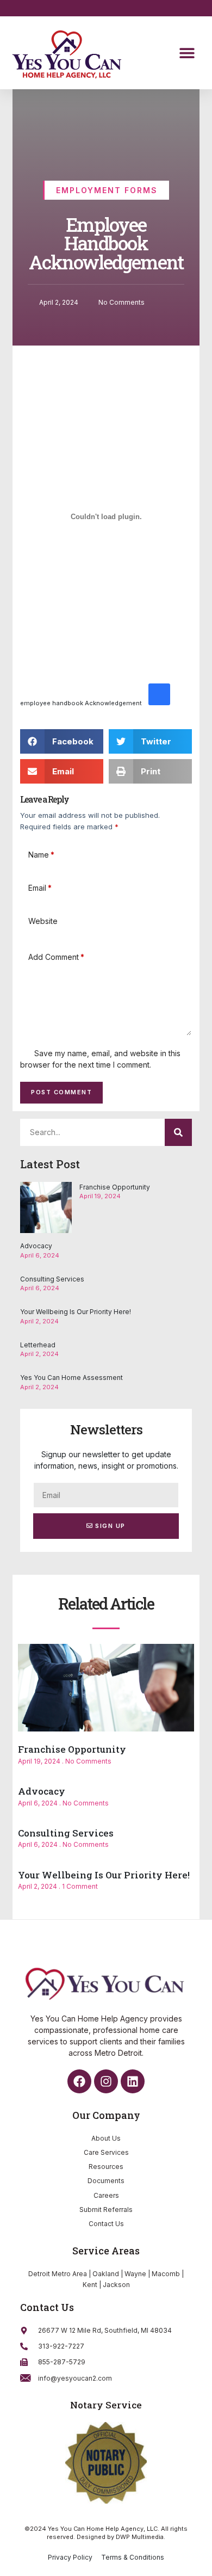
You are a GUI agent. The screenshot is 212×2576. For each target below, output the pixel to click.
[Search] (178, 1132)
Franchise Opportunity (115, 1187)
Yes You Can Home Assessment (71, 1378)
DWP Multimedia (140, 2537)
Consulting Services (52, 1279)
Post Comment (61, 1092)
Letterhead (38, 1345)
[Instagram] (106, 2081)
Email (40, 888)
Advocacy (36, 1246)
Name (41, 855)
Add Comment (56, 957)
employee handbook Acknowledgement (81, 703)
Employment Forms (107, 190)
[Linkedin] (133, 2081)
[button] (187, 53)
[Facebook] (79, 2081)
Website (43, 921)
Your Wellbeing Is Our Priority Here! (76, 1312)
